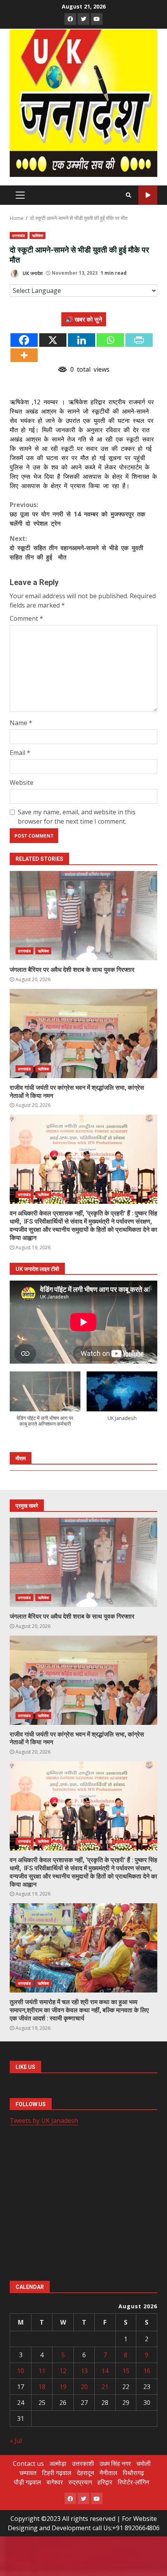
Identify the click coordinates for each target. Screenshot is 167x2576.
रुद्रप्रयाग (80, 2482)
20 (84, 2387)
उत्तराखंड (19, 235)
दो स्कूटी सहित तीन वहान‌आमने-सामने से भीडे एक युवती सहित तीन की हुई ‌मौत (77, 548)
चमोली (144, 2463)
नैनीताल (108, 2473)
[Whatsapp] (110, 340)
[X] (53, 340)
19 (63, 2387)
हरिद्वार (105, 2482)
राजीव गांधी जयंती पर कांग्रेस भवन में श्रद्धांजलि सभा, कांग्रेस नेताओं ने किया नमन (83, 1034)
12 (63, 2371)
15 (126, 2371)
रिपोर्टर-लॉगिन (133, 2482)
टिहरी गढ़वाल (57, 2473)
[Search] (129, 195)
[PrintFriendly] (139, 340)
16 (147, 2371)
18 (42, 2387)
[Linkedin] (82, 340)
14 (105, 2371)
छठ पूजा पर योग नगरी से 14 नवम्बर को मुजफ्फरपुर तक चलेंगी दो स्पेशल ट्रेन (77, 514)
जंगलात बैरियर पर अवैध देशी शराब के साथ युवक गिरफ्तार (83, 916)
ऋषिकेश (37, 235)
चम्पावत (28, 2473)
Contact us (28, 2463)
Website (22, 782)
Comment (26, 618)
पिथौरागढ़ (133, 2473)
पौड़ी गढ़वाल (28, 2482)
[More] (24, 355)
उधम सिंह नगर (115, 2463)
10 (21, 2371)
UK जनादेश (32, 273)
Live (148, 195)
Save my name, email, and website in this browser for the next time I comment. (77, 817)
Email (20, 753)
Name (21, 723)
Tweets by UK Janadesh (44, 2121)
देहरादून (85, 2473)
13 (84, 2371)
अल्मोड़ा (58, 2463)
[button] (45, 1403)
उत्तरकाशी (83, 2463)
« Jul (16, 2441)
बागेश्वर (55, 2482)
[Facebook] (24, 340)
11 (42, 2371)
